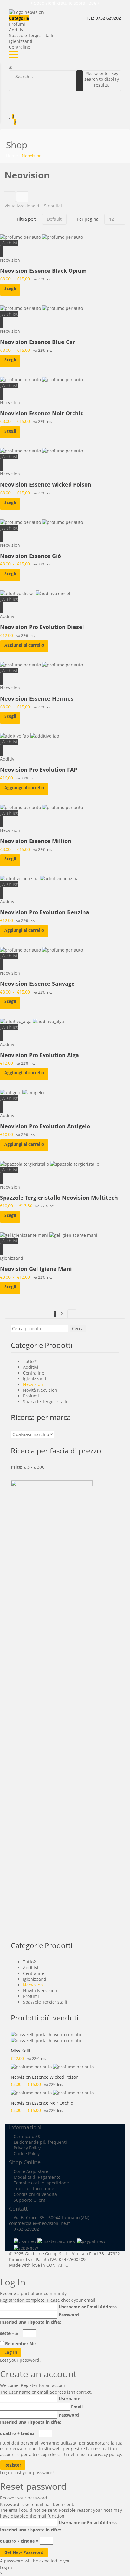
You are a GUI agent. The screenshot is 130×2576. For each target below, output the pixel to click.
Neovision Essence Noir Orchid (42, 413)
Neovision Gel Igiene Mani (36, 1269)
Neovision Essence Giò (31, 556)
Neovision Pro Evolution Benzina (45, 912)
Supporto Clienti (30, 2200)
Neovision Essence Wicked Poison (46, 484)
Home (12, 156)
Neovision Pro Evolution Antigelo (45, 1126)
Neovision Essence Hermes (37, 698)
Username (69, 2399)
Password (69, 2315)
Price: (17, 1467)
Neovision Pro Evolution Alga (39, 1055)
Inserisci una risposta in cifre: (31, 2322)
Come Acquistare (31, 2171)
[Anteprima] (2, 249)
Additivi (17, 30)
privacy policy (107, 2454)
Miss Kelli (21, 2051)
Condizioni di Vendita (35, 2194)
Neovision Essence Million (36, 841)
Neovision (10, 260)
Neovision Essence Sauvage (37, 984)
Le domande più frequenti (40, 2142)
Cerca (78, 1329)
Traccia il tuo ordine (34, 2189)
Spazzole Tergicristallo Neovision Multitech (59, 1198)
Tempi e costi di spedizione (41, 2183)
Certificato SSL (28, 2136)
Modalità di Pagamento (37, 2177)
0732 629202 (26, 2229)
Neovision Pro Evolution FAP (39, 770)
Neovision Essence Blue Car (37, 342)
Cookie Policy (27, 2154)
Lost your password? (21, 2360)
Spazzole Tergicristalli (31, 35)
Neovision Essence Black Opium (43, 271)
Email (77, 2407)
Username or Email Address (88, 2307)
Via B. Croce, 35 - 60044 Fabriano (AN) (51, 2217)
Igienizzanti (21, 41)
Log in (6, 2472)
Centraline (20, 47)
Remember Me (20, 2343)
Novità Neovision (40, 1390)
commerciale (22, 2223)
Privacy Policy (27, 2148)
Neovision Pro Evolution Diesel (42, 627)
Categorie (19, 18)
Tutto (28, 1361)
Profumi (17, 24)
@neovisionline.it (52, 2223)
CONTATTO (57, 2265)
